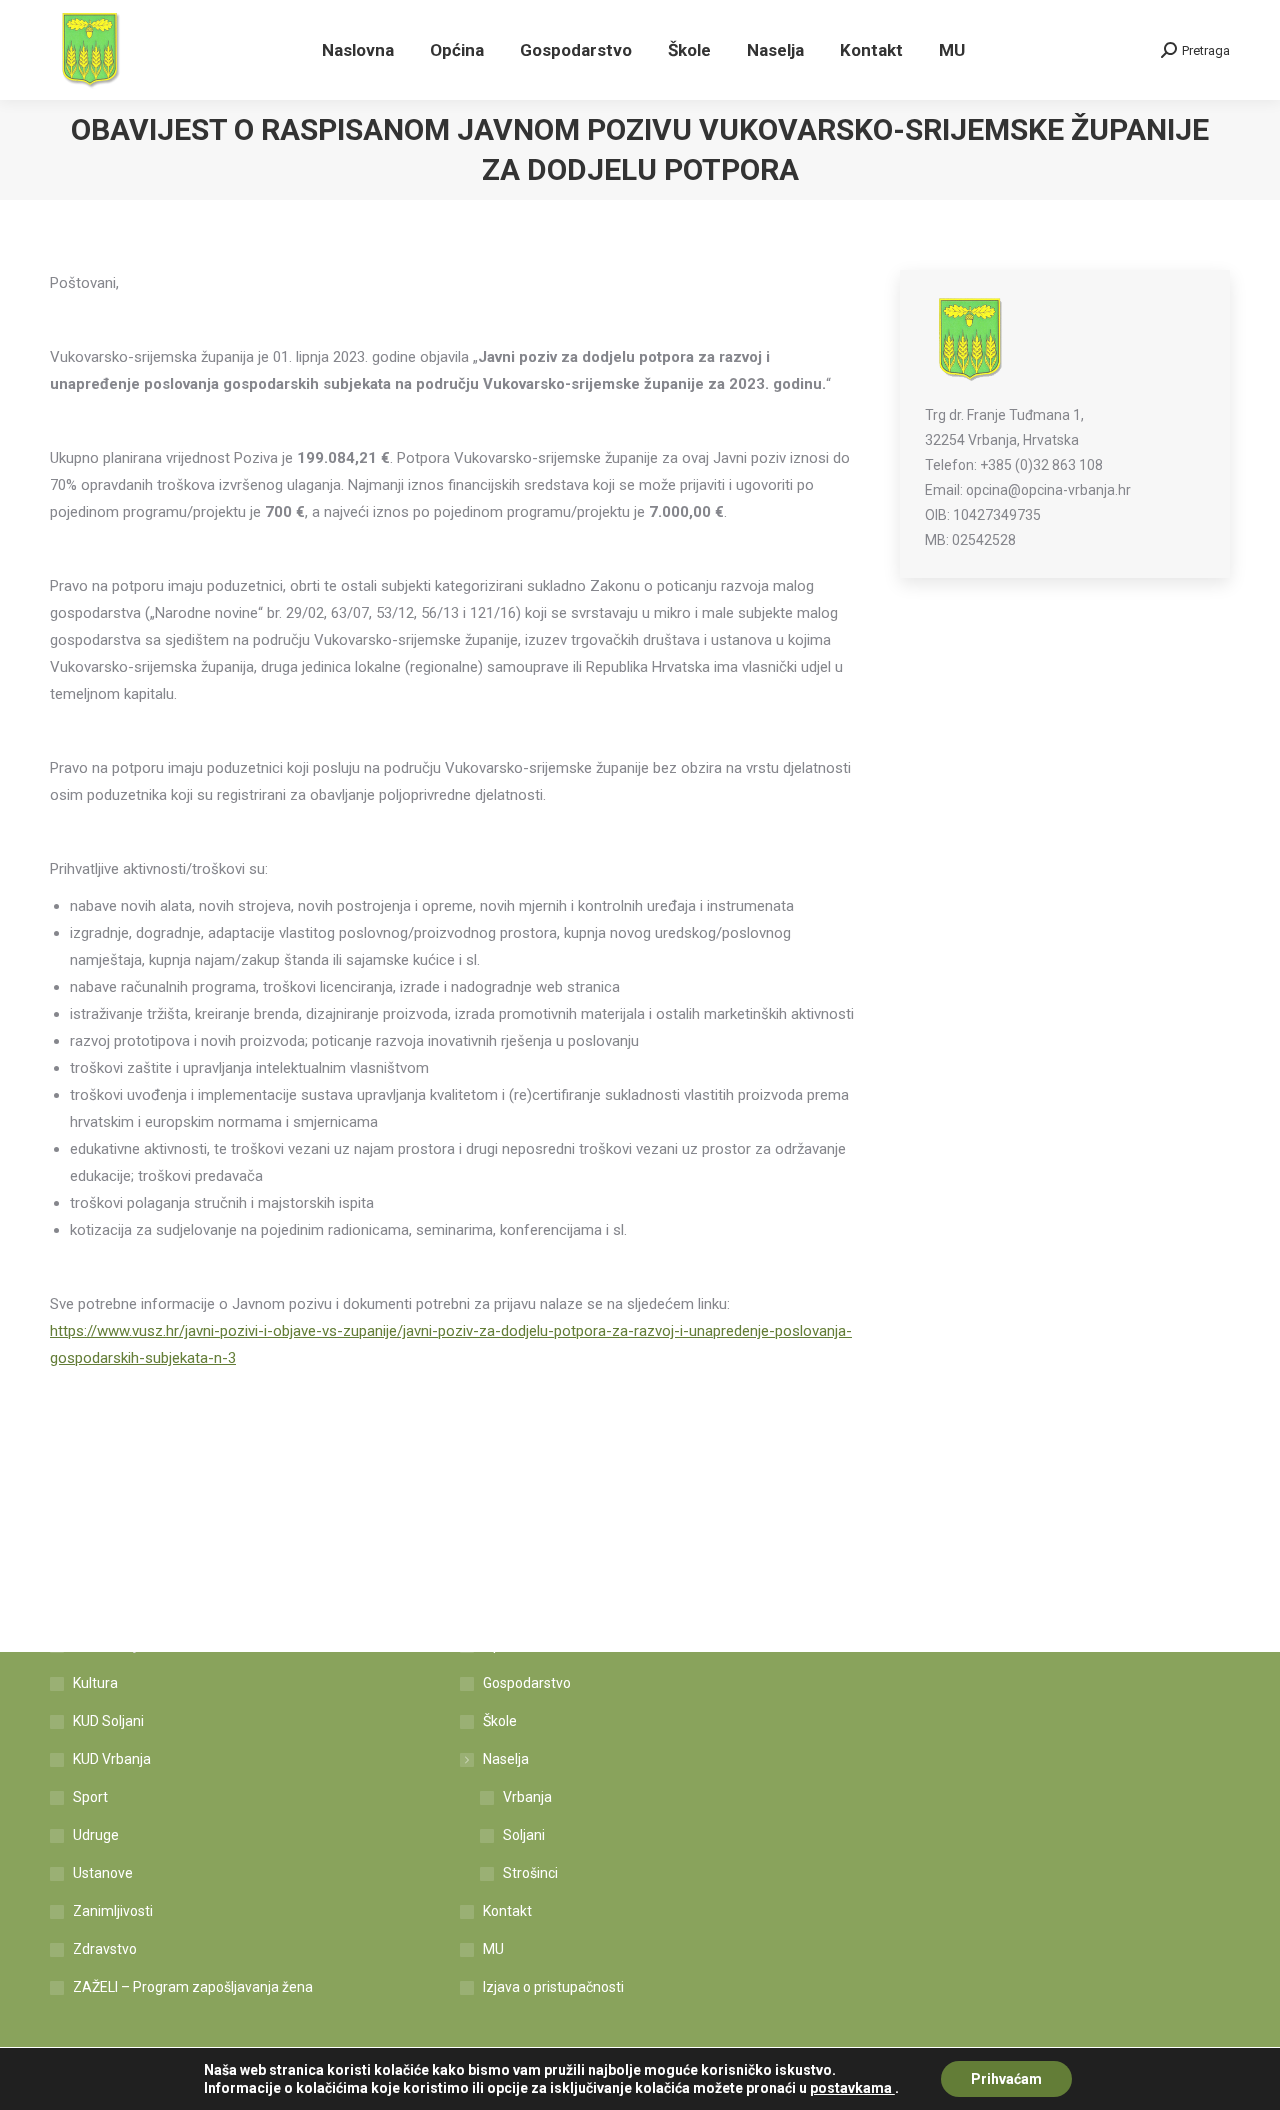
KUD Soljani (108, 1721)
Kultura (95, 1683)
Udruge (96, 1835)
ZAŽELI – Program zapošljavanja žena (193, 1987)
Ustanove (103, 1873)
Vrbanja (527, 1797)
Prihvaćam (1006, 2079)
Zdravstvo (105, 1949)
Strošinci (530, 1873)
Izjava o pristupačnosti (553, 1987)
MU (493, 1949)
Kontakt (507, 1911)
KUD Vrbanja (112, 1759)
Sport (90, 1797)
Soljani (524, 1835)
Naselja (506, 1759)
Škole (500, 1721)
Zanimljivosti (113, 1911)
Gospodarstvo (527, 1683)
